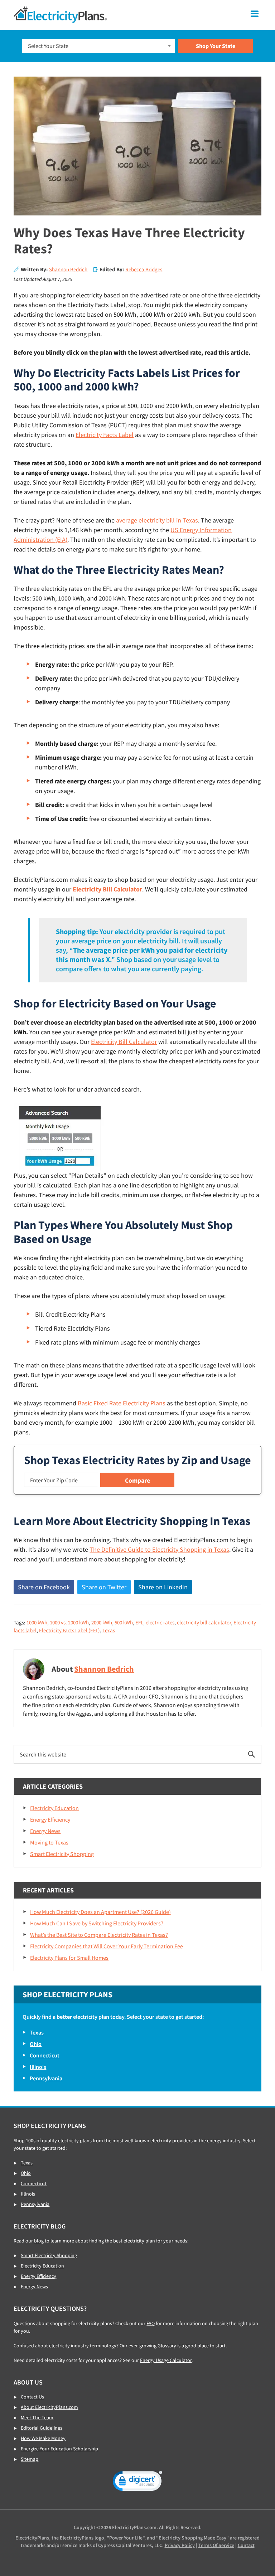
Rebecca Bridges (144, 269)
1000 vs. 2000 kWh (69, 1622)
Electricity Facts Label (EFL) (69, 1630)
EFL (139, 1622)
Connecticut (45, 2055)
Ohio (36, 2044)
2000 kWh (102, 1622)
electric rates (160, 1622)
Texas (109, 1630)
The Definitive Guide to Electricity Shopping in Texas (159, 1549)
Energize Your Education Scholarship (59, 2449)
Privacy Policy (180, 2545)
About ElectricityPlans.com (49, 2407)
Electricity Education (54, 1808)
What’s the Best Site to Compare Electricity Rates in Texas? (99, 1935)
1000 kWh (37, 1622)
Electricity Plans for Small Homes (69, 1958)
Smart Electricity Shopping (62, 1854)
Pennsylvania (46, 2078)
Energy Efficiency (50, 1819)
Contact (246, 2545)
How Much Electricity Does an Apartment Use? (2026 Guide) (100, 1912)
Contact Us (32, 2397)
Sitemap (30, 2459)
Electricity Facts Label (105, 435)
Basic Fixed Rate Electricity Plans (122, 1403)
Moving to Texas (49, 1842)
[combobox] (99, 46)
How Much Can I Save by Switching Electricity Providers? (97, 1923)
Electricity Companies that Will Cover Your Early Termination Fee (107, 1946)
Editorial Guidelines (42, 2428)
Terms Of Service (216, 2545)
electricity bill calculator (204, 1622)
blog (39, 2241)
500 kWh (124, 1622)
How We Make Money (43, 2438)
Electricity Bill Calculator (107, 889)
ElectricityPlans (60, 15)
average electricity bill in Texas (157, 520)
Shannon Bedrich (68, 269)
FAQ (151, 2323)
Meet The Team (37, 2417)
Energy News (45, 1831)
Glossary (167, 2346)
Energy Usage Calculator (166, 2360)
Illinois (38, 2067)
